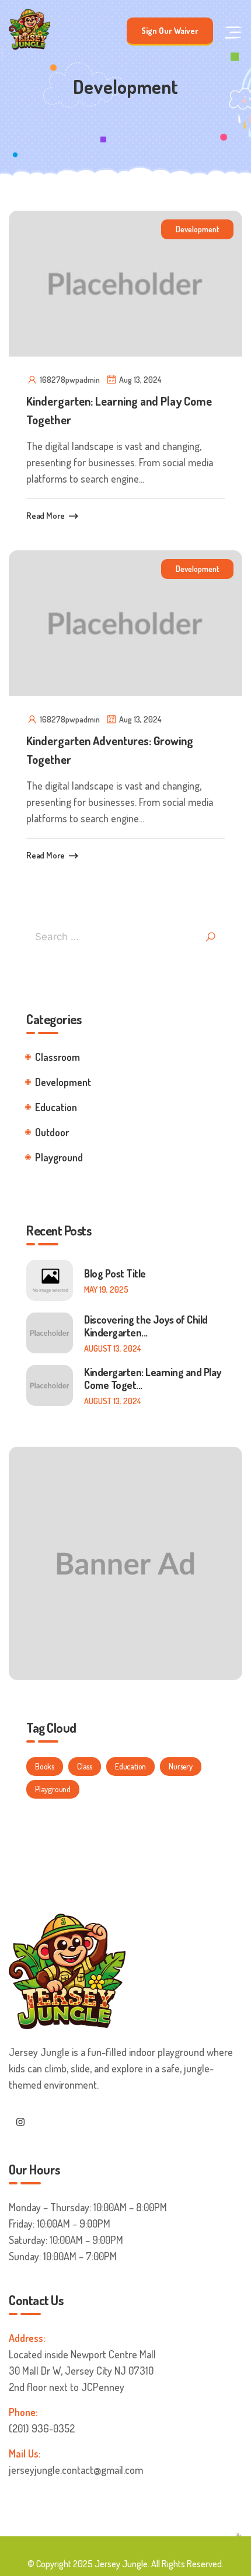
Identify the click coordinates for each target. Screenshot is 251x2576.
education (130, 1766)
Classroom (57, 1057)
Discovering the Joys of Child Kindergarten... (146, 1326)
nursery (181, 1766)
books (45, 1766)
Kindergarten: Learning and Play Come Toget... (153, 1378)
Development (197, 229)
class (85, 1766)
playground (53, 1789)
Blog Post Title (115, 1273)
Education (56, 1107)
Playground (59, 1157)
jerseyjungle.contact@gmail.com (76, 2470)
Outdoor (52, 1132)
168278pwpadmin (70, 380)
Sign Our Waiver (170, 31)
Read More (46, 516)
